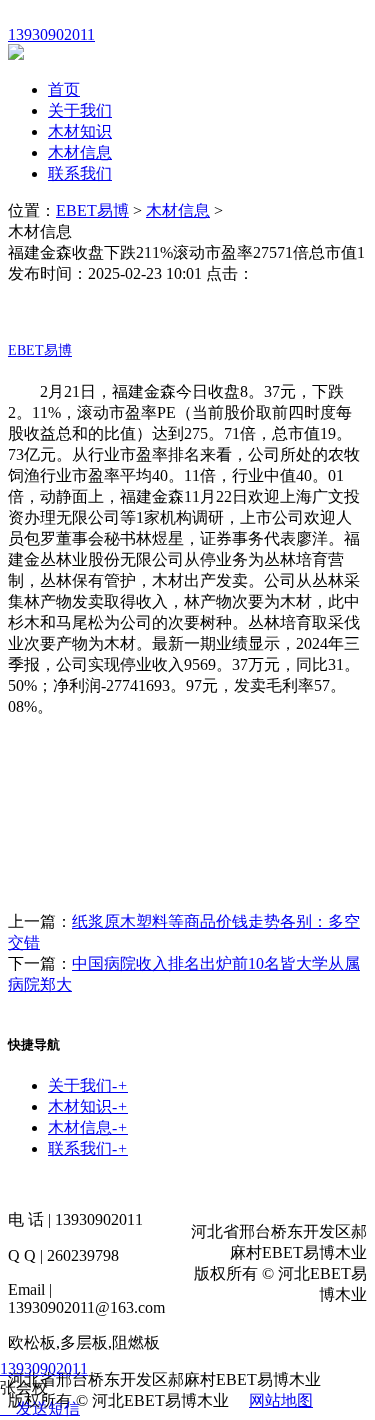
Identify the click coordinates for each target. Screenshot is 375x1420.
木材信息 (80, 152)
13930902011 (44, 1368)
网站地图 (281, 1400)
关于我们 (80, 110)
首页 (64, 89)
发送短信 (48, 1408)
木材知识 (80, 131)
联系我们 (80, 173)
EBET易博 (92, 210)
